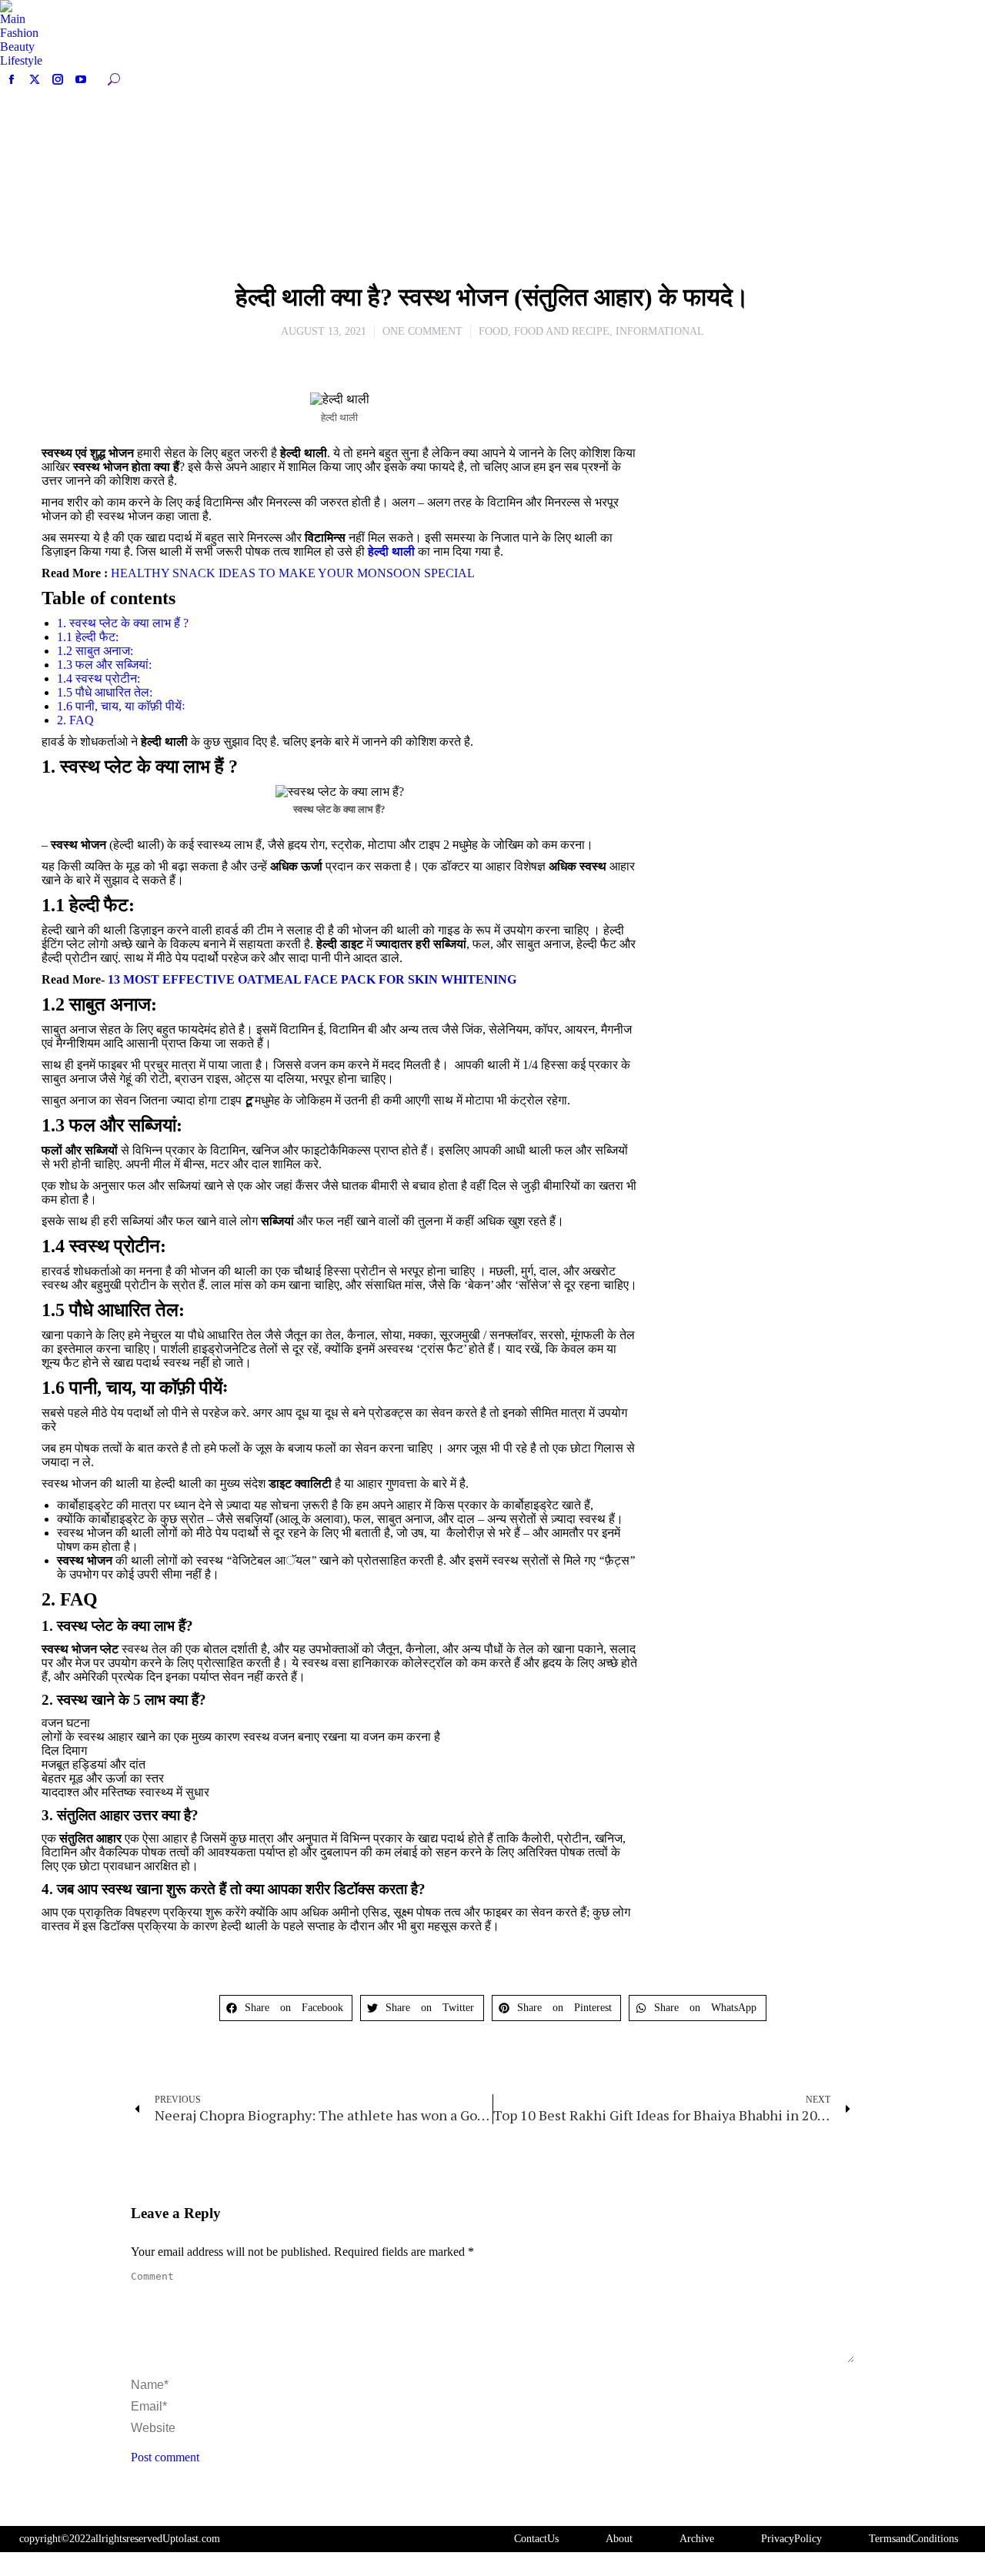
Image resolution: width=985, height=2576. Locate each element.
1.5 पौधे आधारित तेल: (105, 692)
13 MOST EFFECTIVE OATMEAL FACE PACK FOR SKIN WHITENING (312, 979)
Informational (660, 331)
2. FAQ (75, 720)
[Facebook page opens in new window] (12, 79)
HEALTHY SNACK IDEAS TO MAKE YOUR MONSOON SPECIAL (293, 573)
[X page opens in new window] (35, 79)
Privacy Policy (791, 2539)
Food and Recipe (562, 331)
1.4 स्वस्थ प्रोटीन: (98, 678)
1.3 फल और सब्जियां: (104, 665)
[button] (286, 2008)
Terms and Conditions (913, 2539)
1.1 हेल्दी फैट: (88, 637)
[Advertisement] (798, 500)
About (619, 2539)
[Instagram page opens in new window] (58, 79)
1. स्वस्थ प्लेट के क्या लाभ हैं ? (123, 623)
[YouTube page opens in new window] (81, 79)
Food (493, 331)
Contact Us (536, 2539)
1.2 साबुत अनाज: (95, 651)
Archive (697, 2539)
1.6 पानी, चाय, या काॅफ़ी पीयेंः (121, 706)
